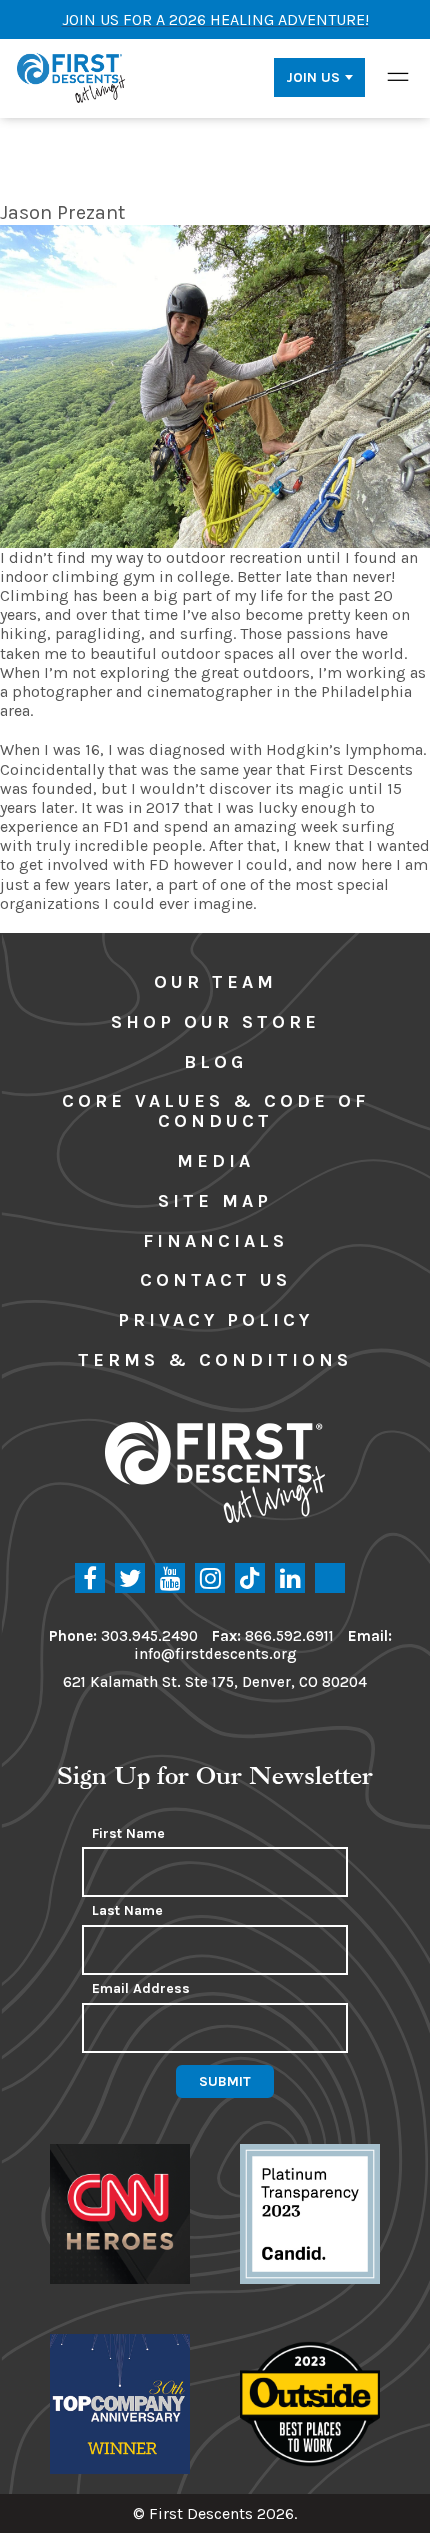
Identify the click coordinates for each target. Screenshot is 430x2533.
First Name (128, 1834)
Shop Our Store (215, 1022)
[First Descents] (72, 77)
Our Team (215, 982)
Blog (215, 1062)
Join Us (313, 77)
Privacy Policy (215, 1320)
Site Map (215, 1201)
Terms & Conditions (215, 1360)
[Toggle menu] (398, 77)
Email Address (141, 1989)
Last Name (127, 1911)
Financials (215, 1241)
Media (215, 1161)
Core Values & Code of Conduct (215, 1111)
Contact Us (215, 1280)
